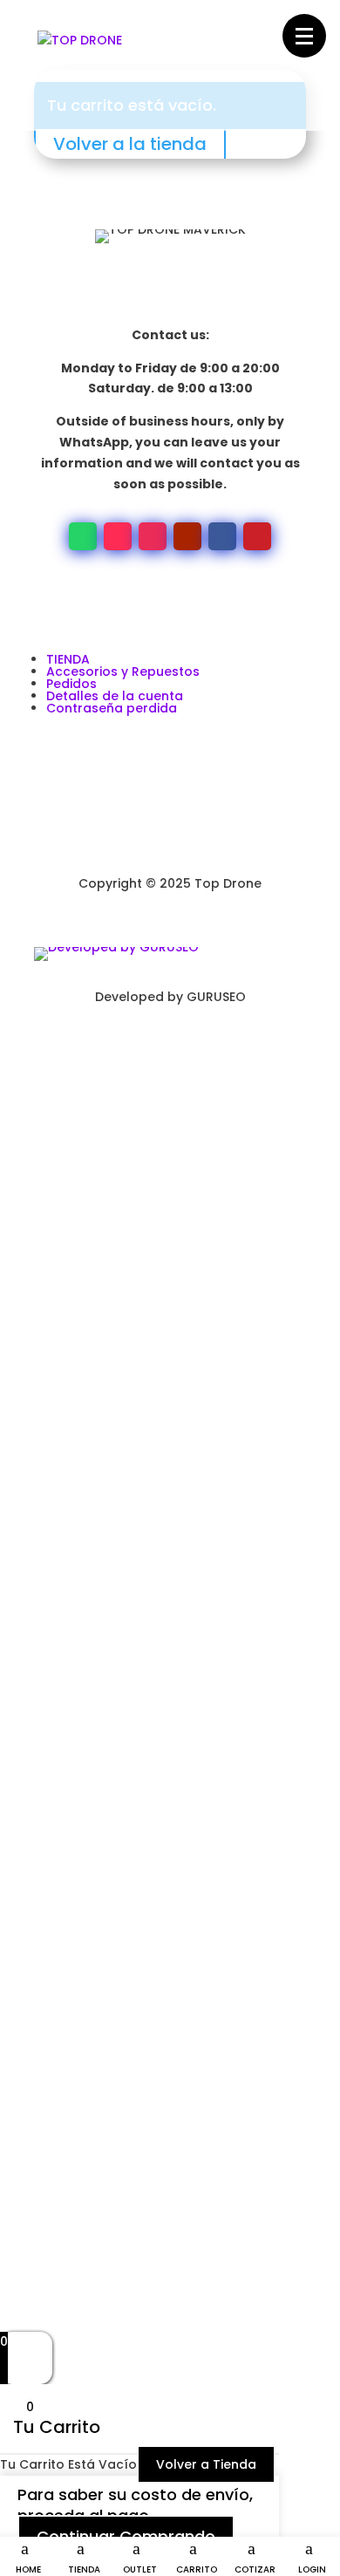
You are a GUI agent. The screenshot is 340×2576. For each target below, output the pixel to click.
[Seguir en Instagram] (153, 536)
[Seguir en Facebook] (222, 536)
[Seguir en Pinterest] (257, 536)
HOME (28, 2569)
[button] (304, 36)
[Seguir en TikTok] (118, 536)
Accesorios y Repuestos (123, 671)
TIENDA (84, 2569)
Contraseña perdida (112, 708)
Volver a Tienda (206, 2464)
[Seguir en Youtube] (187, 536)
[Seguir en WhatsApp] (83, 536)
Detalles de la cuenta (115, 696)
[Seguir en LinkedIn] (135, 1048)
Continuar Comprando (126, 2536)
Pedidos (71, 684)
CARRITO (197, 2569)
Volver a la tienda (130, 144)
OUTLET (140, 2569)
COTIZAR (255, 2569)
